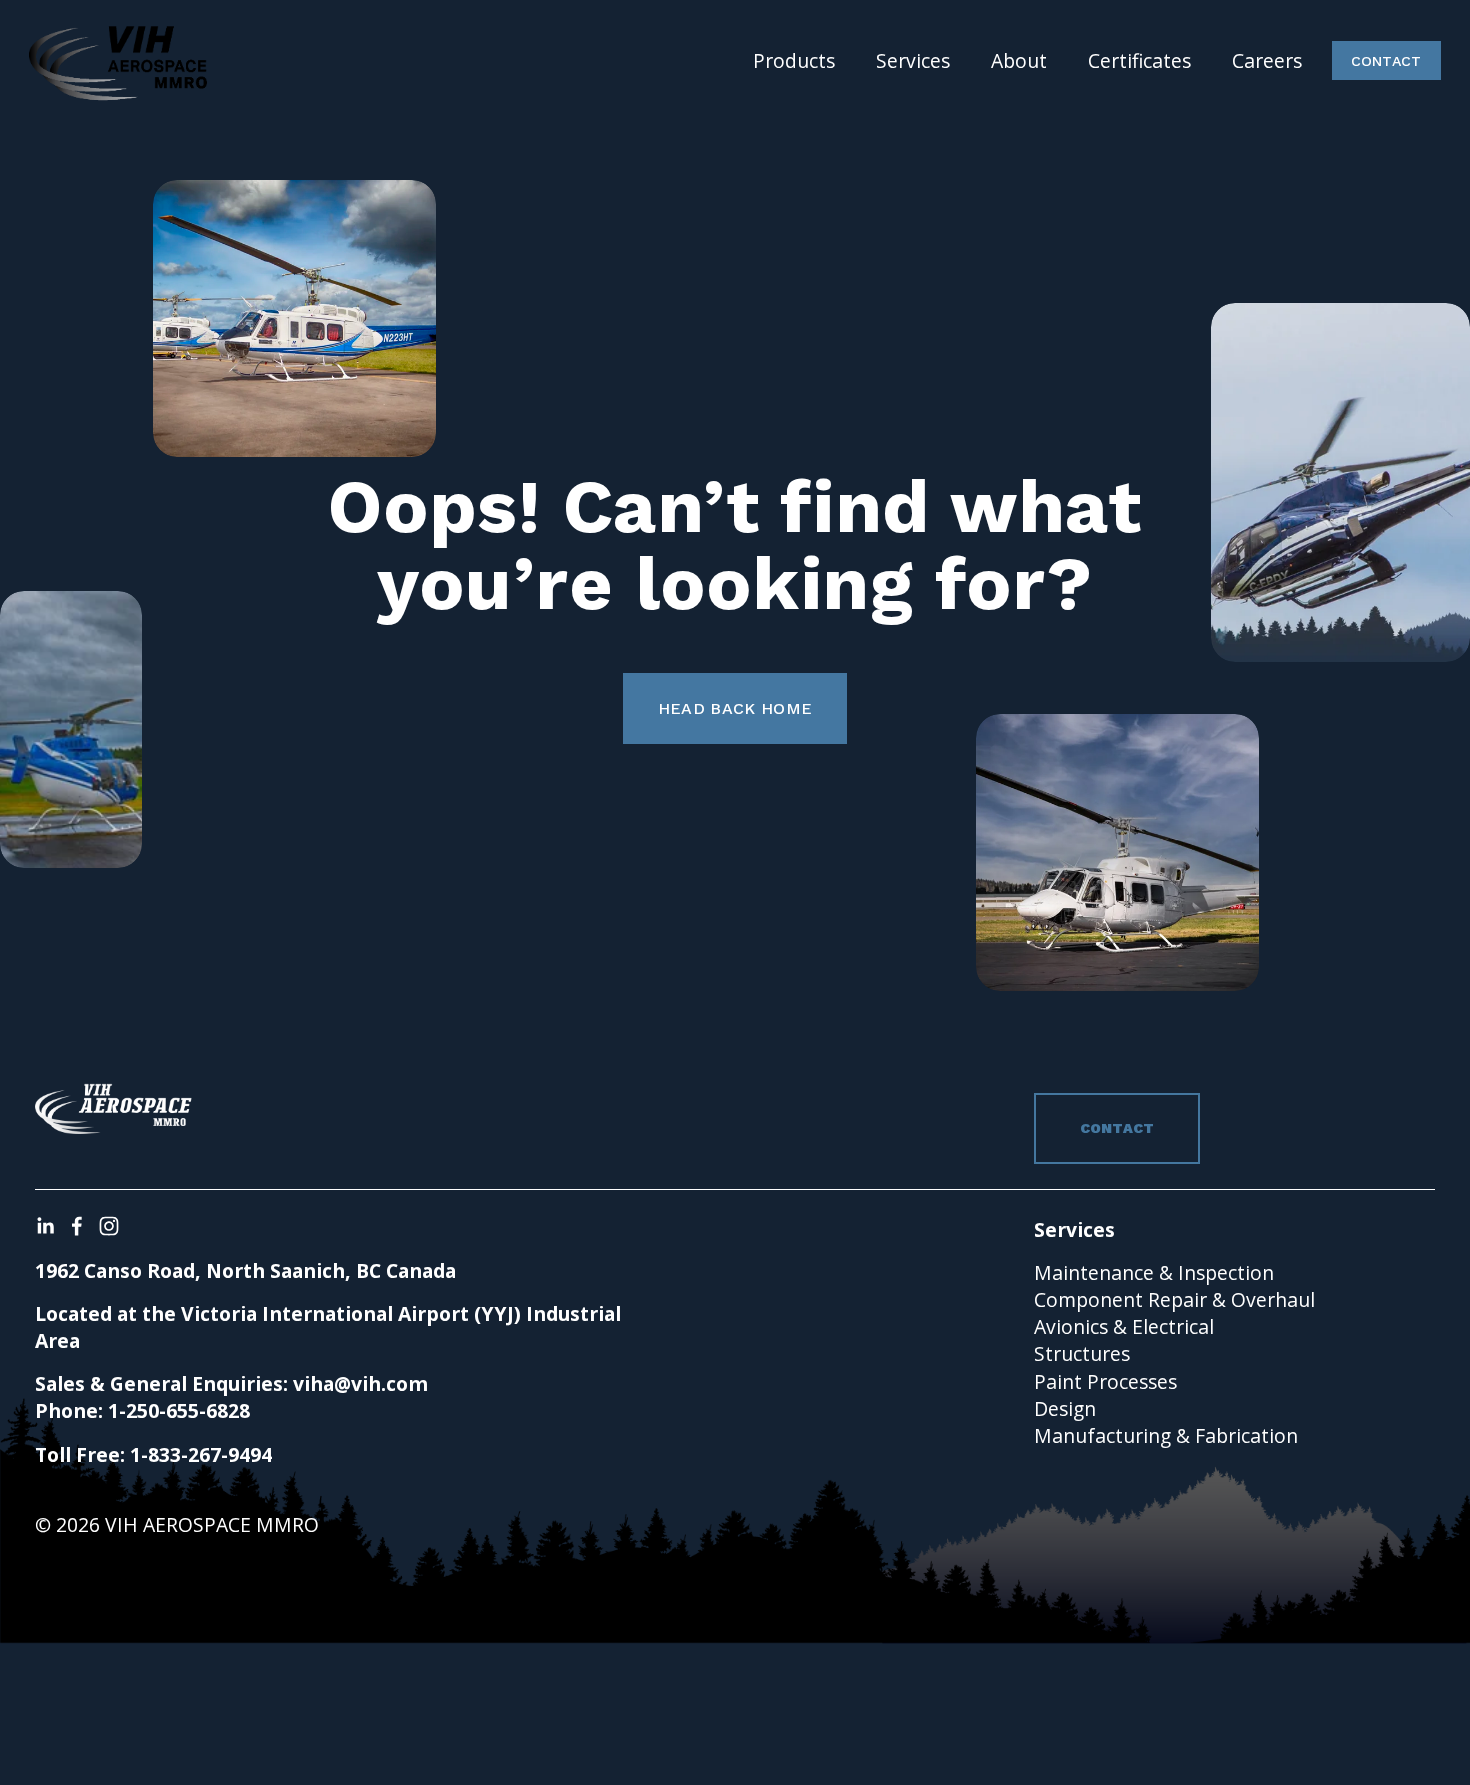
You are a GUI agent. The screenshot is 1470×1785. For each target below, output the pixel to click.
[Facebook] (77, 1226)
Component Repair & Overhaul (1174, 1299)
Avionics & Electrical (1124, 1326)
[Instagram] (109, 1226)
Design (1065, 1408)
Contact (1386, 61)
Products (794, 60)
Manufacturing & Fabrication (1166, 1435)
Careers (1267, 60)
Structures (1082, 1353)
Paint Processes (1105, 1381)
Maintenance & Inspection (1154, 1272)
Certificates (1139, 60)
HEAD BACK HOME (735, 708)
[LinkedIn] (45, 1226)
